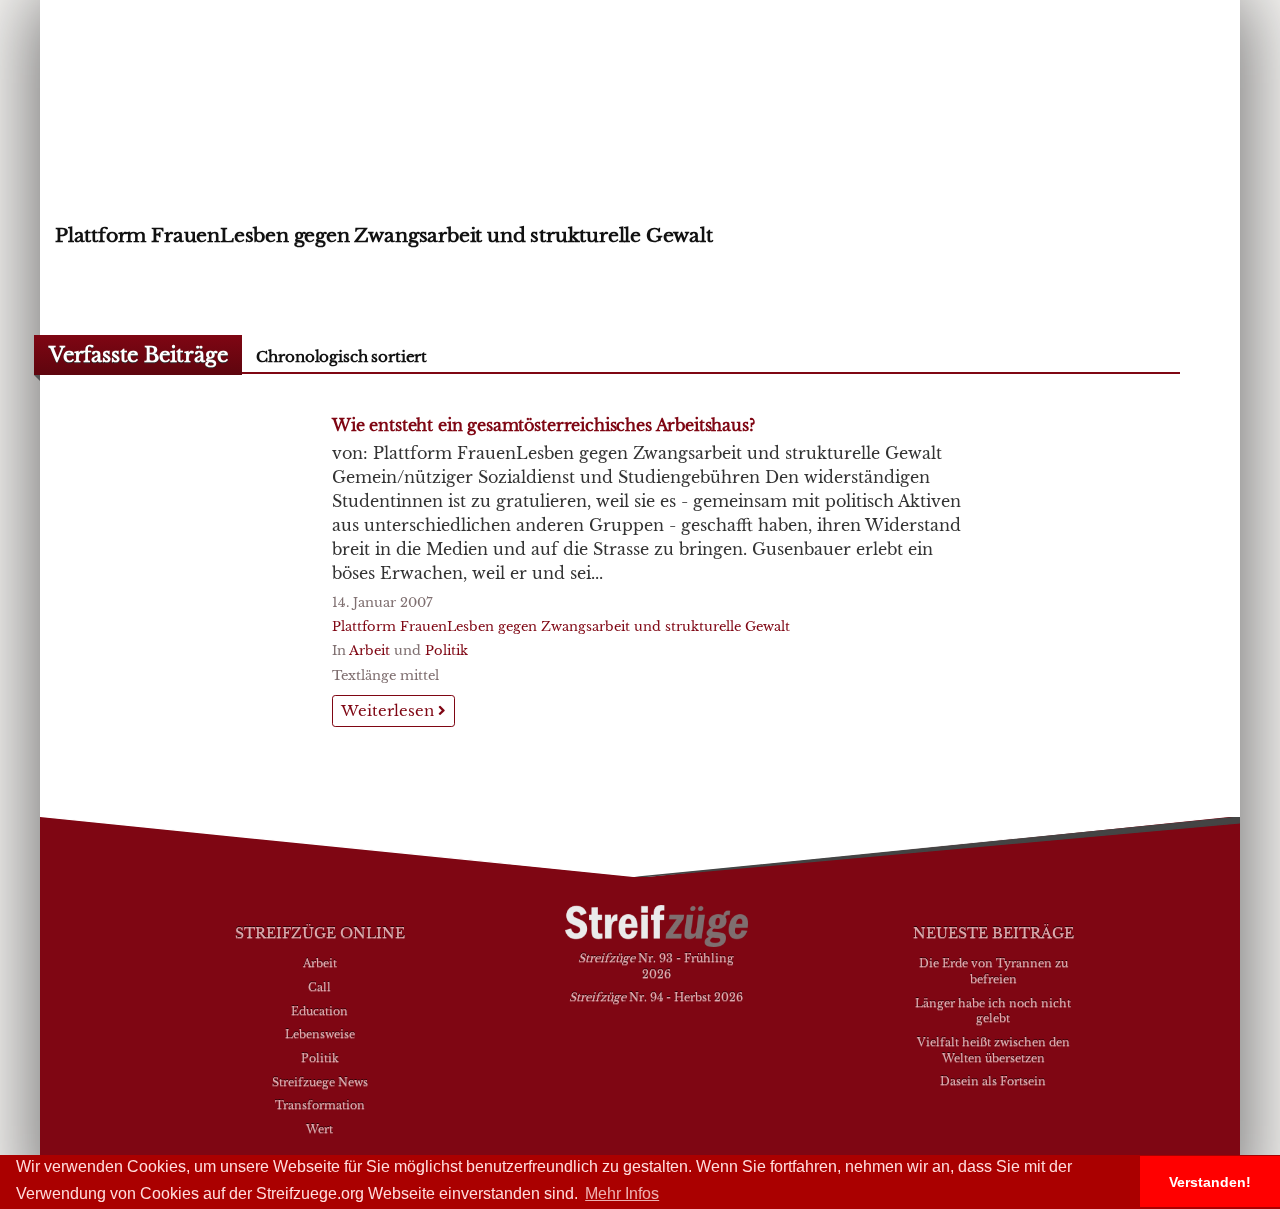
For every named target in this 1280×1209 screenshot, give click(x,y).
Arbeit (369, 650)
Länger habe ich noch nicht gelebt (993, 1011)
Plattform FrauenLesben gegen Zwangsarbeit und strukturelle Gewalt (561, 626)
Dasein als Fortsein (993, 1081)
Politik (446, 650)
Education (319, 1011)
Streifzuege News (320, 1082)
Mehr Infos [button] (622, 1193)
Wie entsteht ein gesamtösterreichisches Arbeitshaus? (543, 425)
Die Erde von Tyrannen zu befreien (993, 971)
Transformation (320, 1105)
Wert (319, 1129)
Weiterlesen (389, 710)
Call (319, 987)
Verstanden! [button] (1210, 1182)
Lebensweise (320, 1034)
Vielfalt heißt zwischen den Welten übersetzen (993, 1050)
